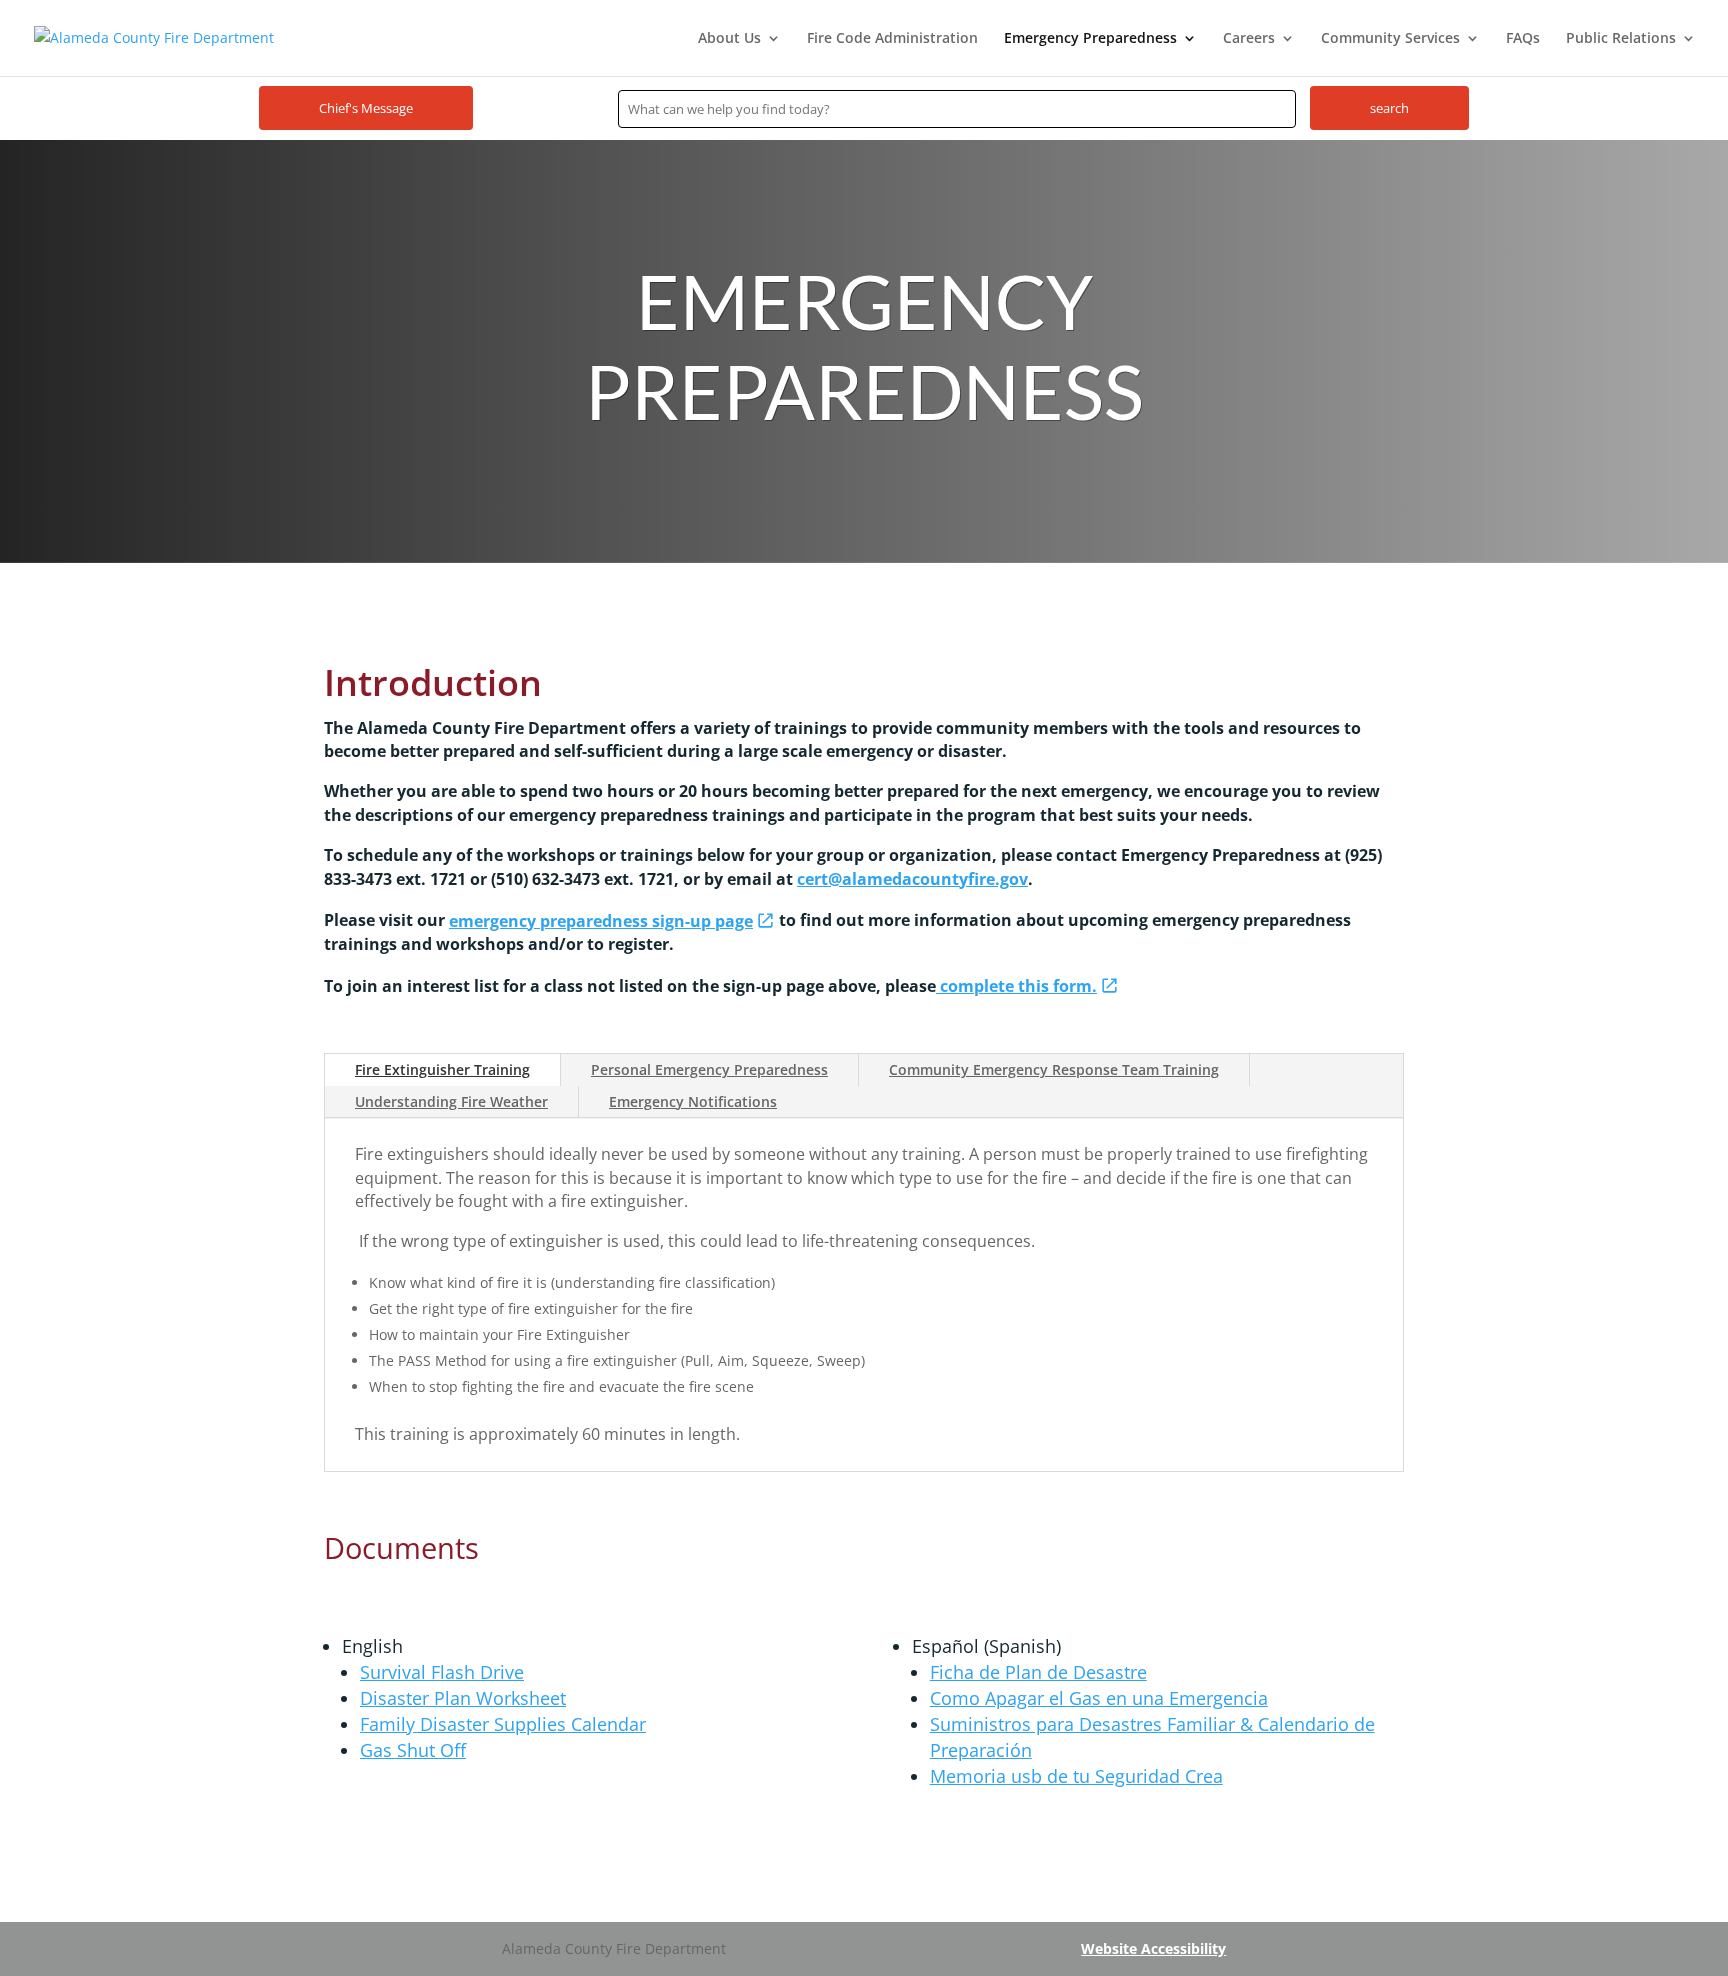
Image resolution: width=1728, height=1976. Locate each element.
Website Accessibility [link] (1153, 1948)
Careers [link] (1249, 39)
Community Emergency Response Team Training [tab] (1054, 1069)
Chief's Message (366, 108)
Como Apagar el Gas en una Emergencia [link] (1099, 1698)
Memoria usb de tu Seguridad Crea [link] (1076, 1776)
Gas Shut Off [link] (413, 1750)
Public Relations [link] (1621, 39)
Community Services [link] (1390, 39)
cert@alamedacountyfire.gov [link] (912, 879)
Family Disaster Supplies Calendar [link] (503, 1724)
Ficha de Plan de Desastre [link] (1038, 1672)
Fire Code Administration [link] (892, 39)
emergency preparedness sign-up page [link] (601, 921)
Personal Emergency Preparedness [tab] (709, 1069)
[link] (154, 36)
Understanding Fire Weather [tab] (451, 1101)
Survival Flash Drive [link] (442, 1672)
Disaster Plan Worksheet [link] (463, 1698)
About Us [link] (729, 39)
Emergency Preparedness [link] (1090, 39)
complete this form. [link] (1016, 986)
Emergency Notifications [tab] (693, 1101)
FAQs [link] (1523, 39)
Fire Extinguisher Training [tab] (442, 1069)
